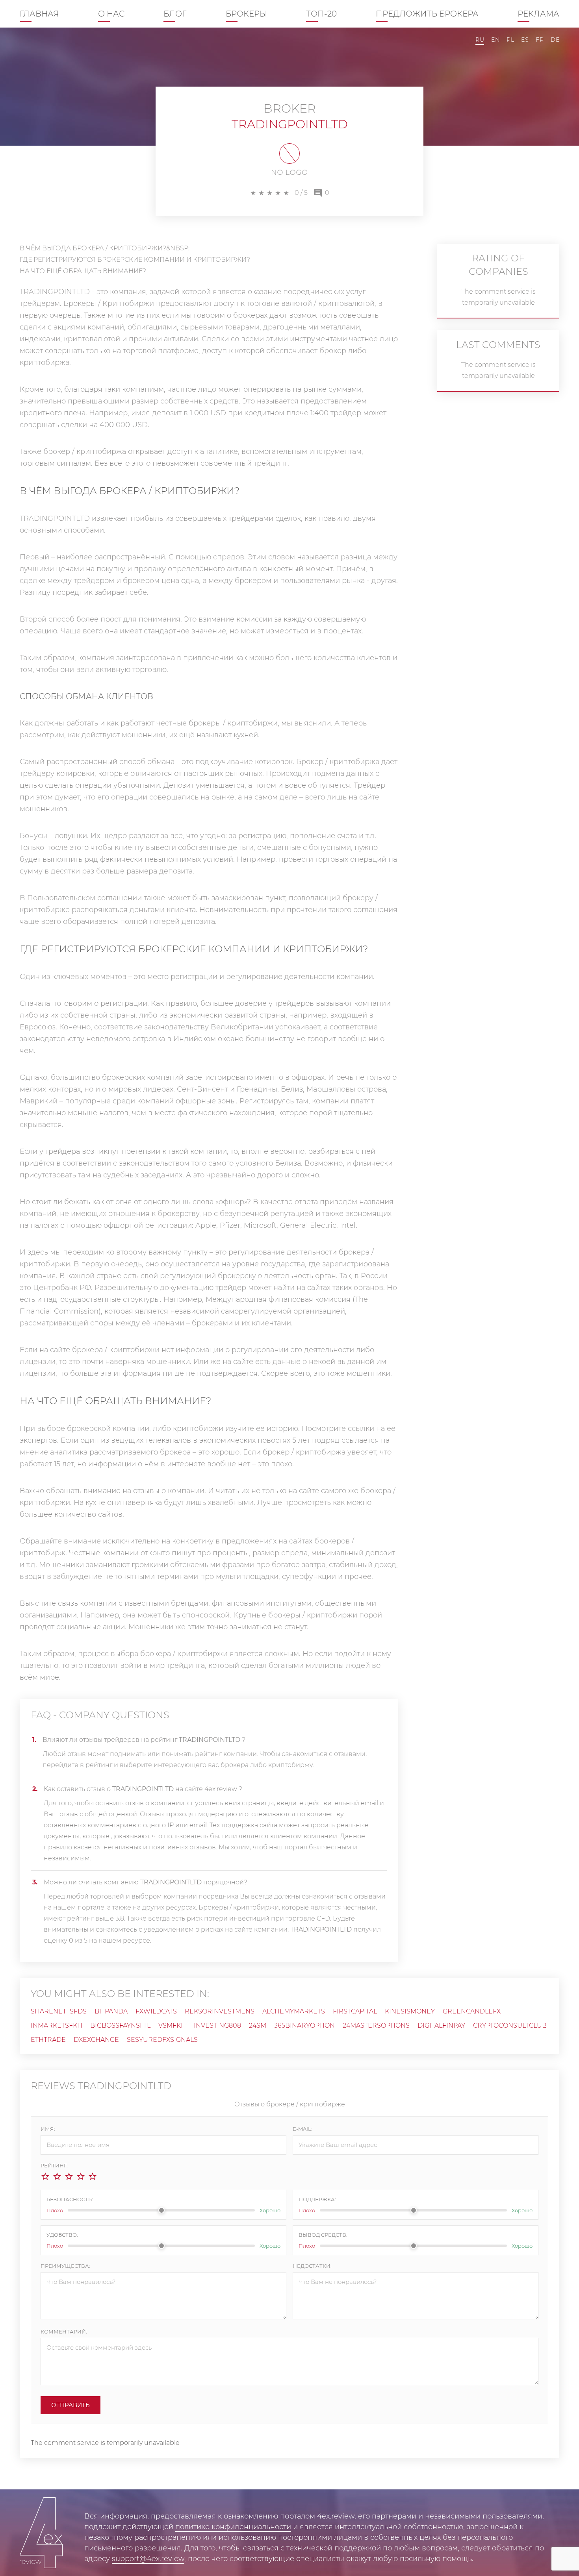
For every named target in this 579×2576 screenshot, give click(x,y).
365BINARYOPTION (304, 2025)
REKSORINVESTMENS (220, 2011)
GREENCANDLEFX (472, 2011)
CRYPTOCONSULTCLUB (510, 2025)
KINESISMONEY (410, 2011)
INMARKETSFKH (57, 2025)
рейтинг (100, 1765)
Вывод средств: (323, 2235)
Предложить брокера (427, 14)
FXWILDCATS (156, 2011)
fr (540, 40)
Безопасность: (70, 2199)
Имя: (48, 2129)
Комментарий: (64, 2332)
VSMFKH (172, 2025)
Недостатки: (312, 2266)
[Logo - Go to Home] (41, 2533)
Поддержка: (317, 2199)
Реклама (538, 14)
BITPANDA (111, 2011)
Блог (175, 14)
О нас (111, 14)
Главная (39, 14)
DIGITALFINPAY (441, 2025)
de (555, 40)
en (495, 40)
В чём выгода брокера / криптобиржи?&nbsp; (105, 248)
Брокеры (246, 14)
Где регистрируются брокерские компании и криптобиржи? (135, 260)
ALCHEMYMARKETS (294, 2011)
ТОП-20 (321, 14)
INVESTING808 (217, 2025)
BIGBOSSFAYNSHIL (120, 2025)
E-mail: (302, 2129)
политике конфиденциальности (233, 2527)
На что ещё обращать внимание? (83, 271)
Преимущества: (65, 2266)
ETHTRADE (48, 2040)
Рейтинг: (54, 2165)
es (525, 40)
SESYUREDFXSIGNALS (162, 2040)
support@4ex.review (148, 2559)
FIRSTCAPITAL (355, 2011)
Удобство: (62, 2235)
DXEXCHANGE (96, 2040)
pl (510, 40)
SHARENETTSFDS (59, 2011)
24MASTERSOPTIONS (376, 2025)
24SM (258, 2025)
